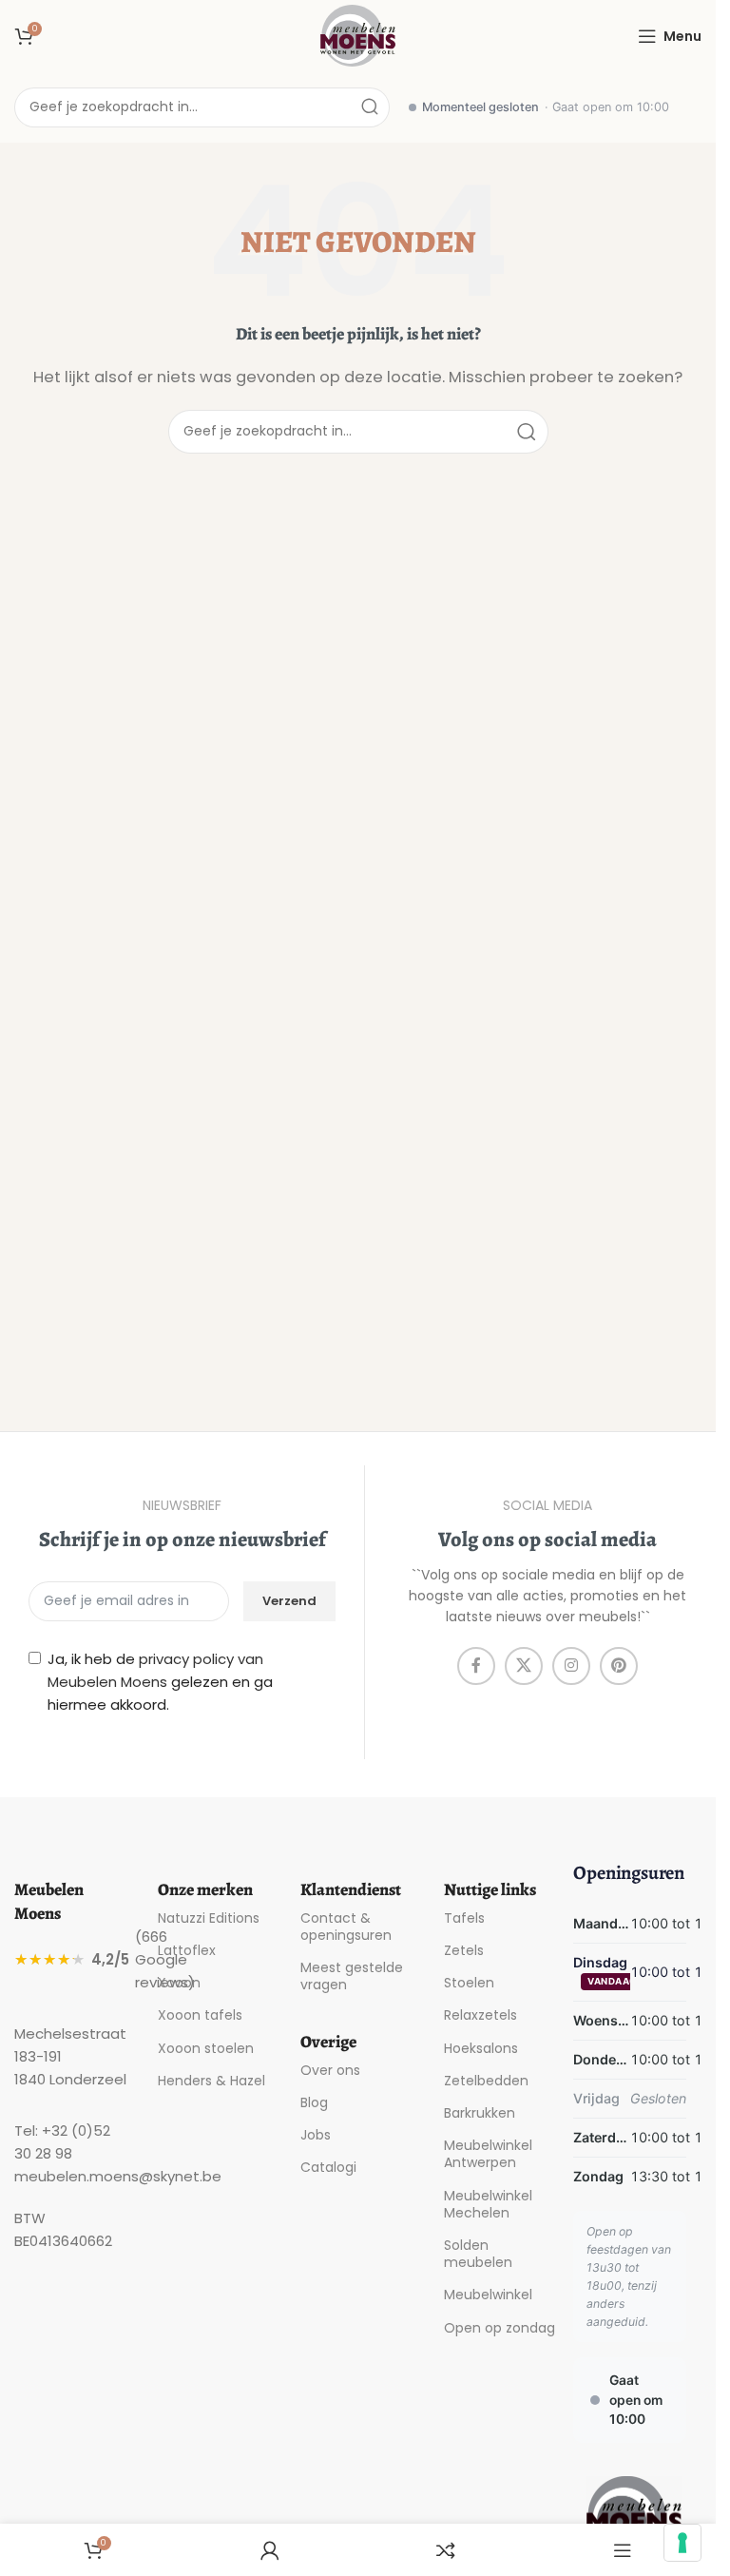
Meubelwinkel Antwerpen (488, 2154)
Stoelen (469, 1983)
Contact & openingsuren (346, 1927)
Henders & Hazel (211, 2081)
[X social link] (524, 1666)
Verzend (289, 1601)
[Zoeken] (370, 107)
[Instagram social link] (571, 1666)
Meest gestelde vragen (352, 1976)
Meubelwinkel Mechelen (488, 2204)
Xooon (179, 1983)
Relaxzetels (480, 2015)
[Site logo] (358, 35)
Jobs (316, 2135)
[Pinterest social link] (619, 1666)
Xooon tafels (200, 2015)
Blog (314, 2102)
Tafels (464, 1918)
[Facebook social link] (476, 1666)
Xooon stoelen (206, 2048)
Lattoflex (187, 1950)
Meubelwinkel (488, 2295)
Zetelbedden (486, 2081)
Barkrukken (480, 2113)
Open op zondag (499, 2328)
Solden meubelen (478, 2254)
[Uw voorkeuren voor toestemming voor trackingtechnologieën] (682, 2543)
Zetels (464, 1950)
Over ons (330, 2070)
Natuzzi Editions (209, 1918)
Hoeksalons (481, 2048)
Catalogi (328, 2167)
